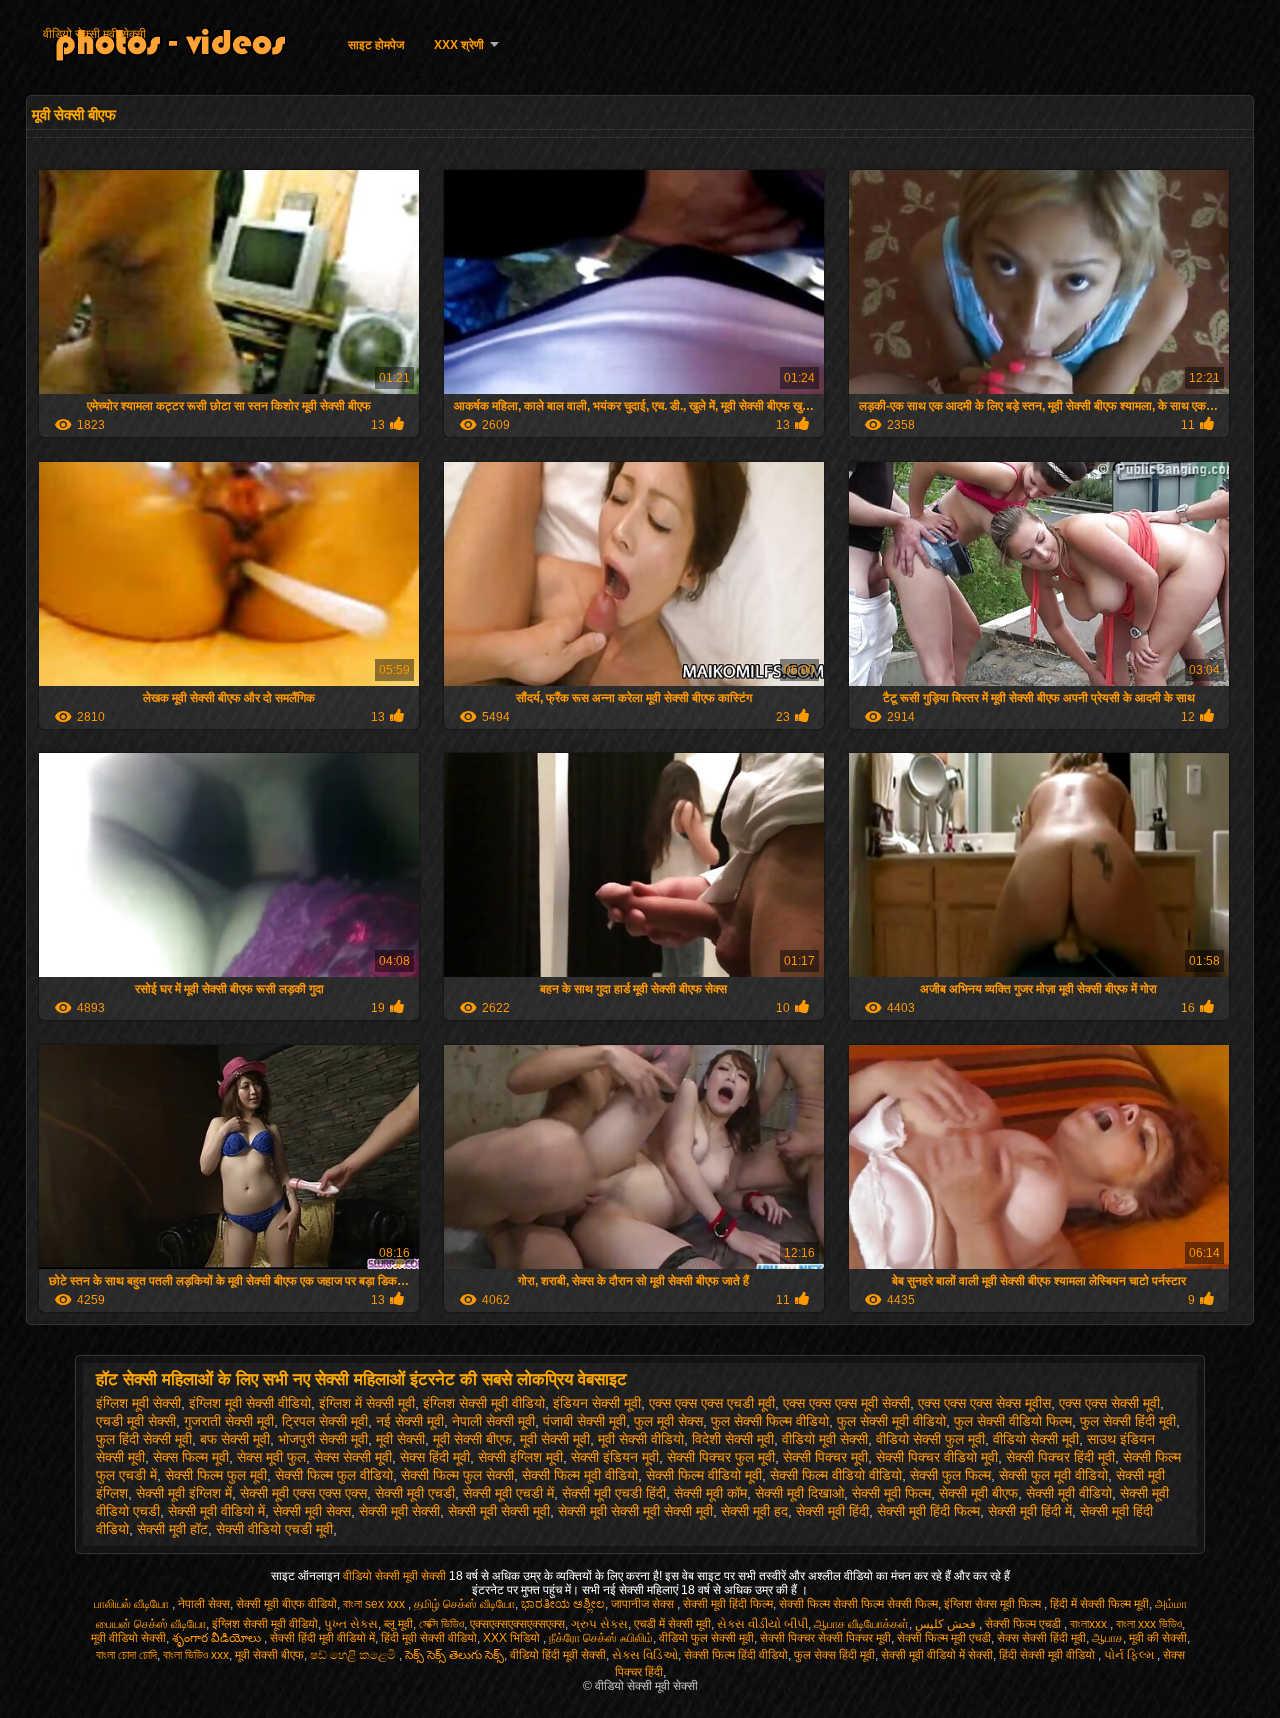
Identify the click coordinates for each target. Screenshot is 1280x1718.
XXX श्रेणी (459, 45)
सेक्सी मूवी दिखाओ (799, 1493)
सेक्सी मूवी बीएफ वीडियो (286, 1604)
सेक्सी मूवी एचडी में (508, 1493)
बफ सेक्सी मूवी (235, 1439)
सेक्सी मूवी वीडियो (1069, 1493)
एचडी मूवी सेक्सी (136, 1421)
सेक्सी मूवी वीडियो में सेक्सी (937, 1655)
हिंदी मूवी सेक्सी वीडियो (429, 1638)
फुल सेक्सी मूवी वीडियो (891, 1421)
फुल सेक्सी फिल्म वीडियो (770, 1421)
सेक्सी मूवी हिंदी (832, 1511)
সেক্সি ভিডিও (441, 1624)
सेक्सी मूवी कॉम (710, 1493)
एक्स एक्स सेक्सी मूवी (1109, 1403)
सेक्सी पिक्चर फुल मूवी (721, 1457)
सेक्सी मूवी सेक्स (312, 1511)
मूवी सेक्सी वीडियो (641, 1439)
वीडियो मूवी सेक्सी (825, 1439)
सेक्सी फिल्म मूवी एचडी (944, 1638)
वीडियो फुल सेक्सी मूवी (706, 1638)
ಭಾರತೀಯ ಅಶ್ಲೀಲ (563, 1604)
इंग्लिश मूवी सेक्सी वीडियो (250, 1403)
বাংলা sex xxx (375, 1604)
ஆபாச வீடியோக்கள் (861, 1624)
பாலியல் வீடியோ (133, 1604)
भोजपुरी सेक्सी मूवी (323, 1439)
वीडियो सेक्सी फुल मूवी (930, 1439)
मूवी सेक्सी (400, 1439)
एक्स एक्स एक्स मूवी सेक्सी (846, 1403)
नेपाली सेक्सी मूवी (493, 1421)
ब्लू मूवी (398, 1624)
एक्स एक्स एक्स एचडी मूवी (712, 1403)
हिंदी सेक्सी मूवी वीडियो (1048, 1655)
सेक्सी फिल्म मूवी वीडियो (580, 1475)
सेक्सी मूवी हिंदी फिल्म (928, 1511)
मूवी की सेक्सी (1158, 1638)
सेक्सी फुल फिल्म (950, 1475)
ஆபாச (1107, 1638)
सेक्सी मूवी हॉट (172, 1529)
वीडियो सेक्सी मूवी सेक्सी (94, 34)
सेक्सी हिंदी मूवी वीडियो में (322, 1638)
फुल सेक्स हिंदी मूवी (834, 1655)
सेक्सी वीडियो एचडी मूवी (274, 1529)
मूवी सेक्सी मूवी (555, 1439)
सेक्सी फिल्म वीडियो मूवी (704, 1475)
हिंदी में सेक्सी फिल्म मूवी (1099, 1604)
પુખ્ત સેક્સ (351, 1624)
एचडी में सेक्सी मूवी (672, 1624)
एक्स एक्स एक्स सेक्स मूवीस (984, 1403)
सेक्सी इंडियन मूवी (615, 1457)
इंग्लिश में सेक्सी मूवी (367, 1403)
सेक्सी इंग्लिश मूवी (520, 1457)
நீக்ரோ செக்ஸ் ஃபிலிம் (601, 1638)
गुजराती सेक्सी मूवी (229, 1421)
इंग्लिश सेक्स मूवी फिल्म (994, 1604)
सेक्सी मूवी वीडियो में (216, 1511)
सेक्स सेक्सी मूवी (353, 1457)
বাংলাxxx (1090, 1624)
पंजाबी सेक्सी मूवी (584, 1421)
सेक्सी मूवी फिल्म (891, 1493)
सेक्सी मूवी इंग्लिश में (184, 1493)
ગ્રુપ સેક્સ (599, 1624)
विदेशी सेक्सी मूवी (733, 1439)
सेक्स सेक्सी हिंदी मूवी (1041, 1638)
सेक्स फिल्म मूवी (191, 1457)
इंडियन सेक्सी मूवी (597, 1403)
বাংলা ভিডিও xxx (196, 1655)
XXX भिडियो (513, 1638)
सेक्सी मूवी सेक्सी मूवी (499, 1511)
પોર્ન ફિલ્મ (1130, 1655)
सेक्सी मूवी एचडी (415, 1493)
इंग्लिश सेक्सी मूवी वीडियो (484, 1403)
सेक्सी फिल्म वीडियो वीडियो (836, 1475)
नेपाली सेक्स (204, 1604)
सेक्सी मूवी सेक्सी (399, 1511)
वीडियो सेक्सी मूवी (1036, 1439)
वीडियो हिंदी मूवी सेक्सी (558, 1655)
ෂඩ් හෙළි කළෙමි (354, 1655)
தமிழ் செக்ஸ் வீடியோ (464, 1604)
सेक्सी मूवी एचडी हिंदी (614, 1493)
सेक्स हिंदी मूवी (435, 1457)
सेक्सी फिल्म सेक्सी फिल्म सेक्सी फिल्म (858, 1604)
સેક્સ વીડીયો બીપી (762, 1624)
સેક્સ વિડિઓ (645, 1655)
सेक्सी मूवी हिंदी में (1030, 1511)
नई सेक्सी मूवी (410, 1421)
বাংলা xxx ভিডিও (1149, 1624)
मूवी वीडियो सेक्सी (128, 1638)
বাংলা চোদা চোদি (126, 1655)
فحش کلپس (947, 1624)
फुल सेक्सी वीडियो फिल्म (1013, 1421)
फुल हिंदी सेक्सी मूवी (144, 1439)
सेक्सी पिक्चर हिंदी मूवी (1060, 1457)
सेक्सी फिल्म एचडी (1024, 1624)
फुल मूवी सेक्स (668, 1421)
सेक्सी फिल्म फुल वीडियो (334, 1475)
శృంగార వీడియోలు (218, 1638)
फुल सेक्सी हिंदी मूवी (1128, 1421)
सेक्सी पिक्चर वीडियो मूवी (937, 1457)
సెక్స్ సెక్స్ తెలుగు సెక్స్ (454, 1655)
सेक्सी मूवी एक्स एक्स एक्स (303, 1493)
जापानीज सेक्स (644, 1604)
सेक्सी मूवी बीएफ (978, 1493)
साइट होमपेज (376, 45)
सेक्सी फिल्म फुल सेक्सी (457, 1475)
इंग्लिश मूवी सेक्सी (138, 1403)
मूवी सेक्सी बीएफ (472, 1439)
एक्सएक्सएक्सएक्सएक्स (517, 1624)
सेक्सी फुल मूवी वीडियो (1053, 1475)
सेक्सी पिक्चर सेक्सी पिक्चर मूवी (825, 1638)
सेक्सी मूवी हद (754, 1511)
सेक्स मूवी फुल (271, 1457)
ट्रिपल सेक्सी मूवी (325, 1421)
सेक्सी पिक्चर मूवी (825, 1457)
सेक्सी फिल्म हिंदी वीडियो (736, 1655)
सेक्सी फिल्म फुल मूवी (216, 1475)
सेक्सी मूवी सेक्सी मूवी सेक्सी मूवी (635, 1511)
